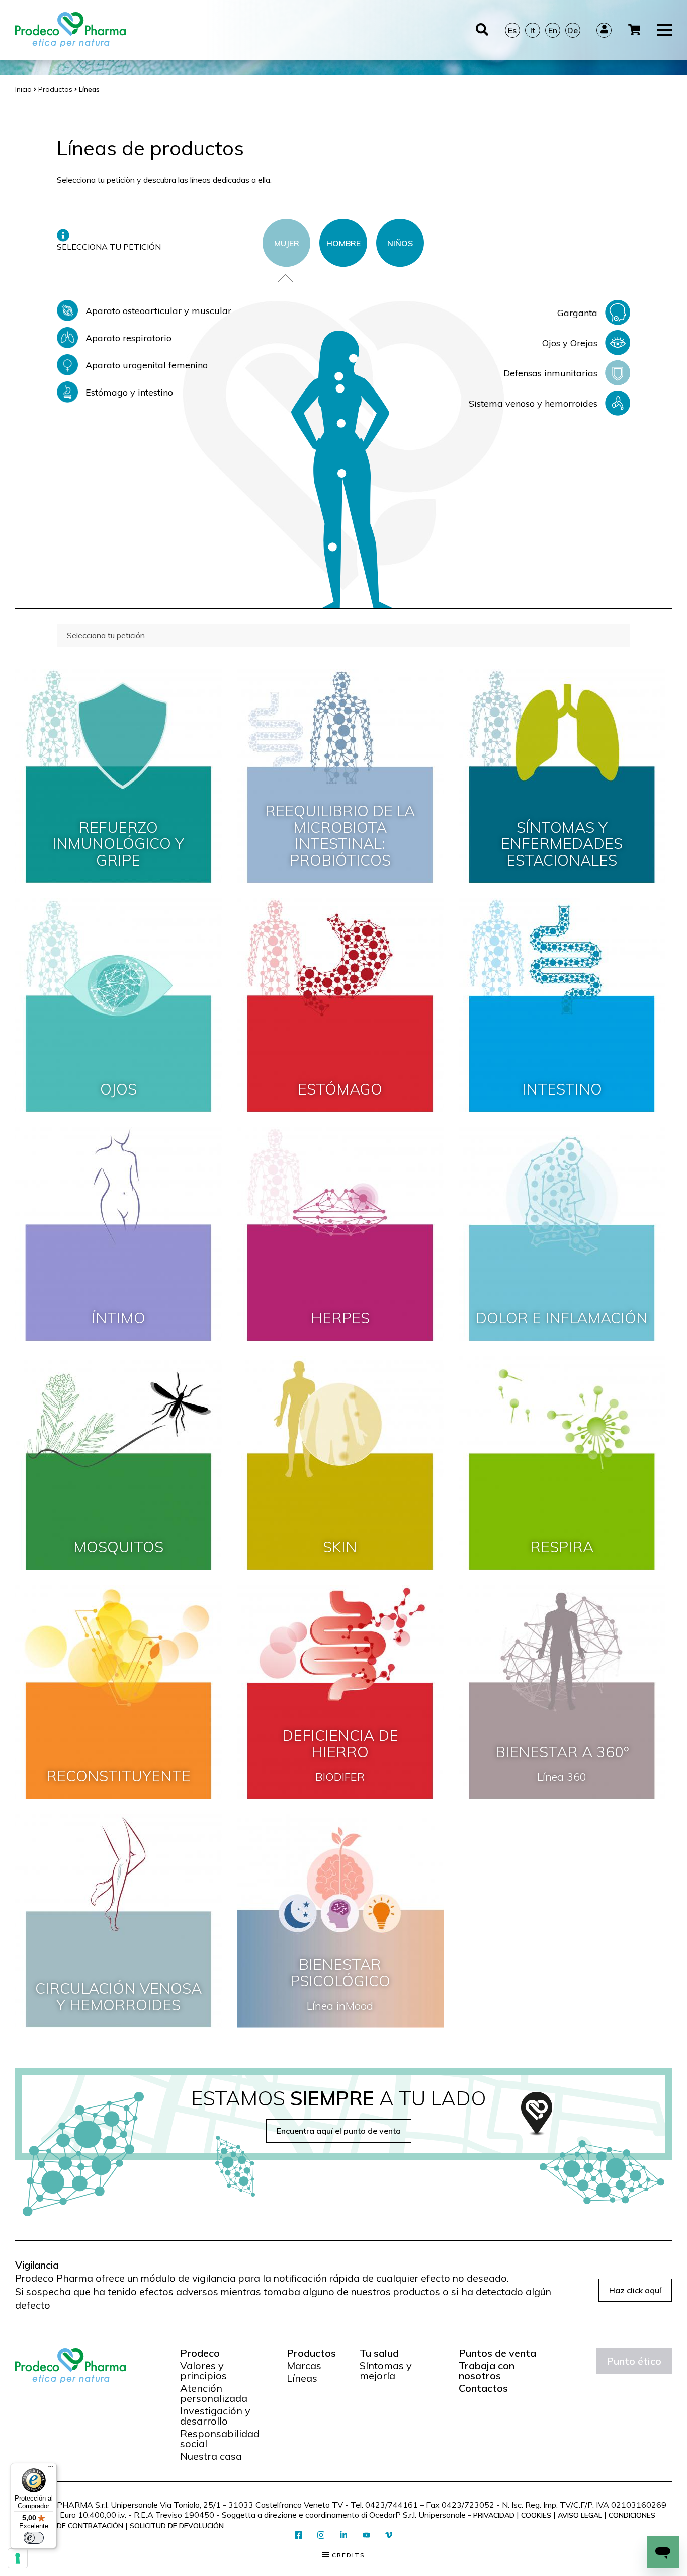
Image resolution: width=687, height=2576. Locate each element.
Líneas (302, 2378)
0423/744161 (392, 2505)
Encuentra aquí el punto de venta (339, 2131)
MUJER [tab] (287, 243)
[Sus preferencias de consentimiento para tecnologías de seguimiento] (18, 2558)
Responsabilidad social (220, 2439)
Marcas (304, 2366)
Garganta (577, 313)
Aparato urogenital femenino (147, 365)
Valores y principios (203, 2371)
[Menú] (51, 2469)
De (573, 30)
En (553, 30)
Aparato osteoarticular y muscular (158, 311)
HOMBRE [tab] (343, 243)
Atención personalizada (214, 2393)
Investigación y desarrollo (215, 2416)
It (533, 30)
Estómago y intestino (129, 392)
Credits (347, 2555)
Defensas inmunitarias (550, 373)
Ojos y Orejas (570, 343)
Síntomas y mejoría (386, 2371)
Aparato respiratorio (128, 338)
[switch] (34, 2538)
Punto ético (634, 2361)
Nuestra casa (211, 2456)
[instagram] (321, 2535)
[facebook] (298, 2535)
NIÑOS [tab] (400, 243)
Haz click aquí (635, 2290)
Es (512, 30)
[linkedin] (344, 2535)
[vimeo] (389, 2535)
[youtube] (366, 2536)
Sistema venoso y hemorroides (533, 403)
